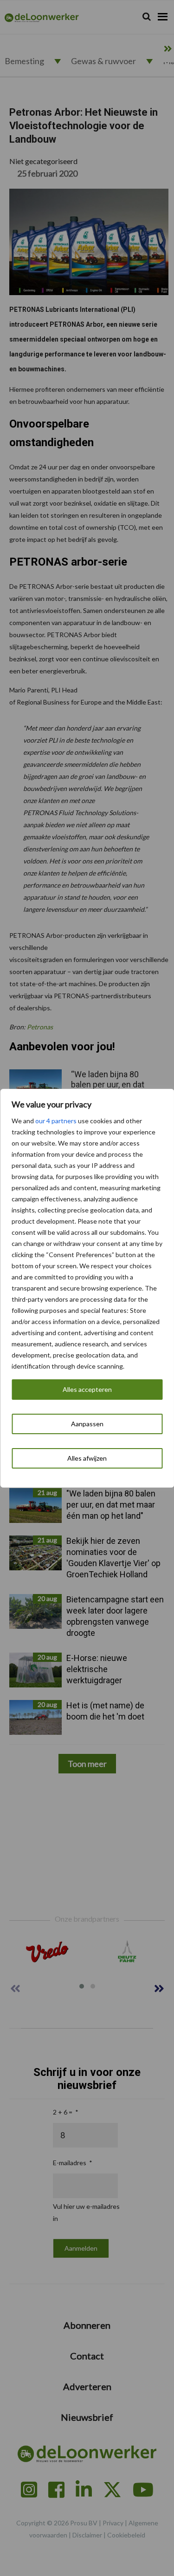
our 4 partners (56, 1121)
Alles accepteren (87, 1389)
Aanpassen (87, 1424)
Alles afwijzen (87, 1458)
